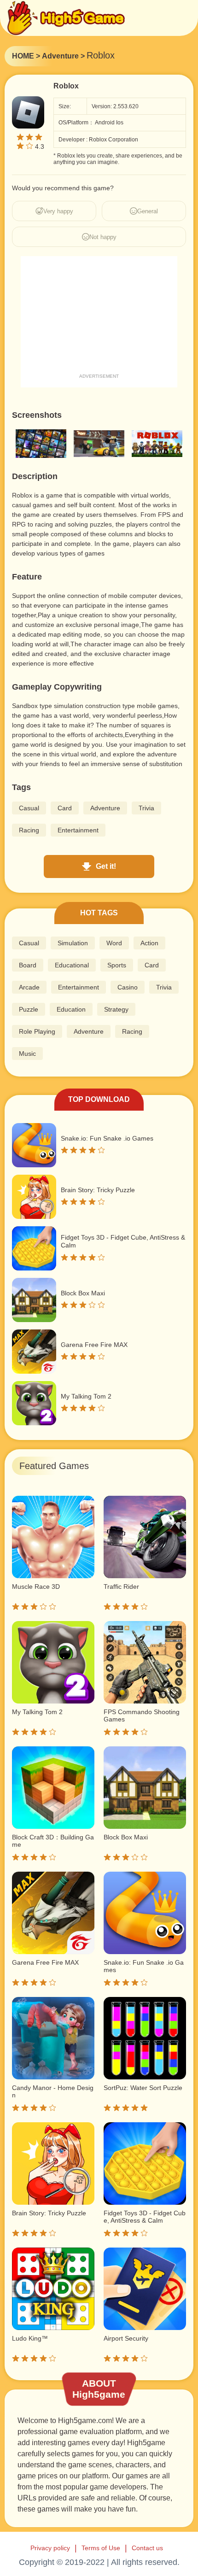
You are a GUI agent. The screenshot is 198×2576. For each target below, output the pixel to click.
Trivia (146, 808)
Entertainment (78, 830)
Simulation (73, 943)
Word (114, 943)
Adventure (105, 808)
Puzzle (29, 1009)
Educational (72, 965)
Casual (29, 808)
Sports (117, 965)
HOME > (26, 56)
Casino (128, 987)
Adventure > (63, 56)
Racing (29, 830)
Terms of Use (101, 2548)
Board (28, 965)
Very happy (58, 211)
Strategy (116, 1009)
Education (71, 1009)
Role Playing (37, 1031)
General (148, 211)
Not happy (103, 237)
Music (27, 1054)
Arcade (29, 987)
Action (149, 943)
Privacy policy (50, 2548)
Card (65, 808)
